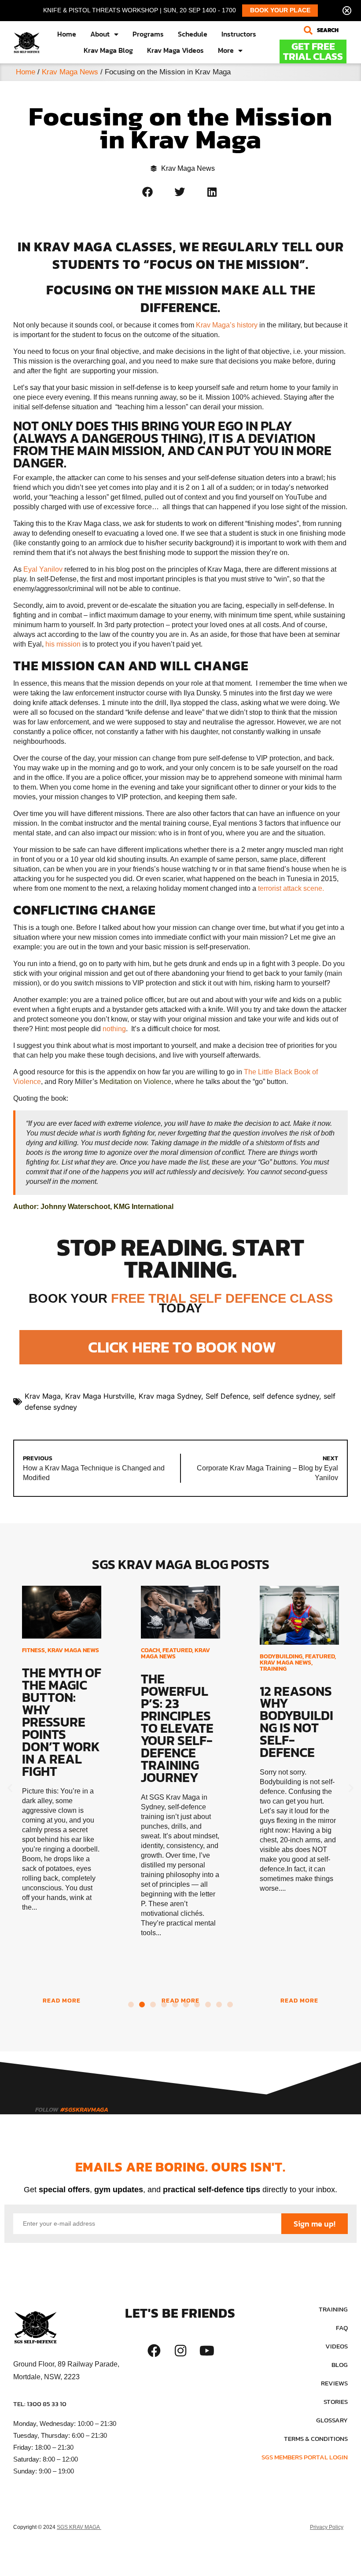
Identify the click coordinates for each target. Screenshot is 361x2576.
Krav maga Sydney (170, 1396)
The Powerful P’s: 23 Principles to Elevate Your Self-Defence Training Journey (177, 1728)
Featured (177, 1650)
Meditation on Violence (135, 1082)
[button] (325, 30)
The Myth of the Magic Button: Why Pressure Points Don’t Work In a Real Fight (62, 1722)
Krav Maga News (70, 72)
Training (273, 1669)
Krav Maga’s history (227, 325)
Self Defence (227, 1396)
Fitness (33, 1650)
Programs (148, 34)
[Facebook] (154, 2351)
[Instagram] (180, 2351)
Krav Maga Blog (108, 50)
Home (67, 34)
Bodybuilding (281, 1656)
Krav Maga (43, 1396)
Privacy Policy (327, 2527)
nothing (114, 1029)
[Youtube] (207, 2351)
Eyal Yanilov (43, 569)
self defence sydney (286, 1396)
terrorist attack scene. (291, 888)
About (100, 34)
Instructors (239, 34)
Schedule (193, 34)
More (226, 50)
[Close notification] (347, 11)
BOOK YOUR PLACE (280, 10)
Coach (150, 1650)
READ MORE (62, 2001)
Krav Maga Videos (175, 50)
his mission (63, 644)
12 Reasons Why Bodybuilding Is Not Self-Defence (297, 1722)
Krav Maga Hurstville (100, 1396)
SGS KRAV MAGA (79, 2527)
